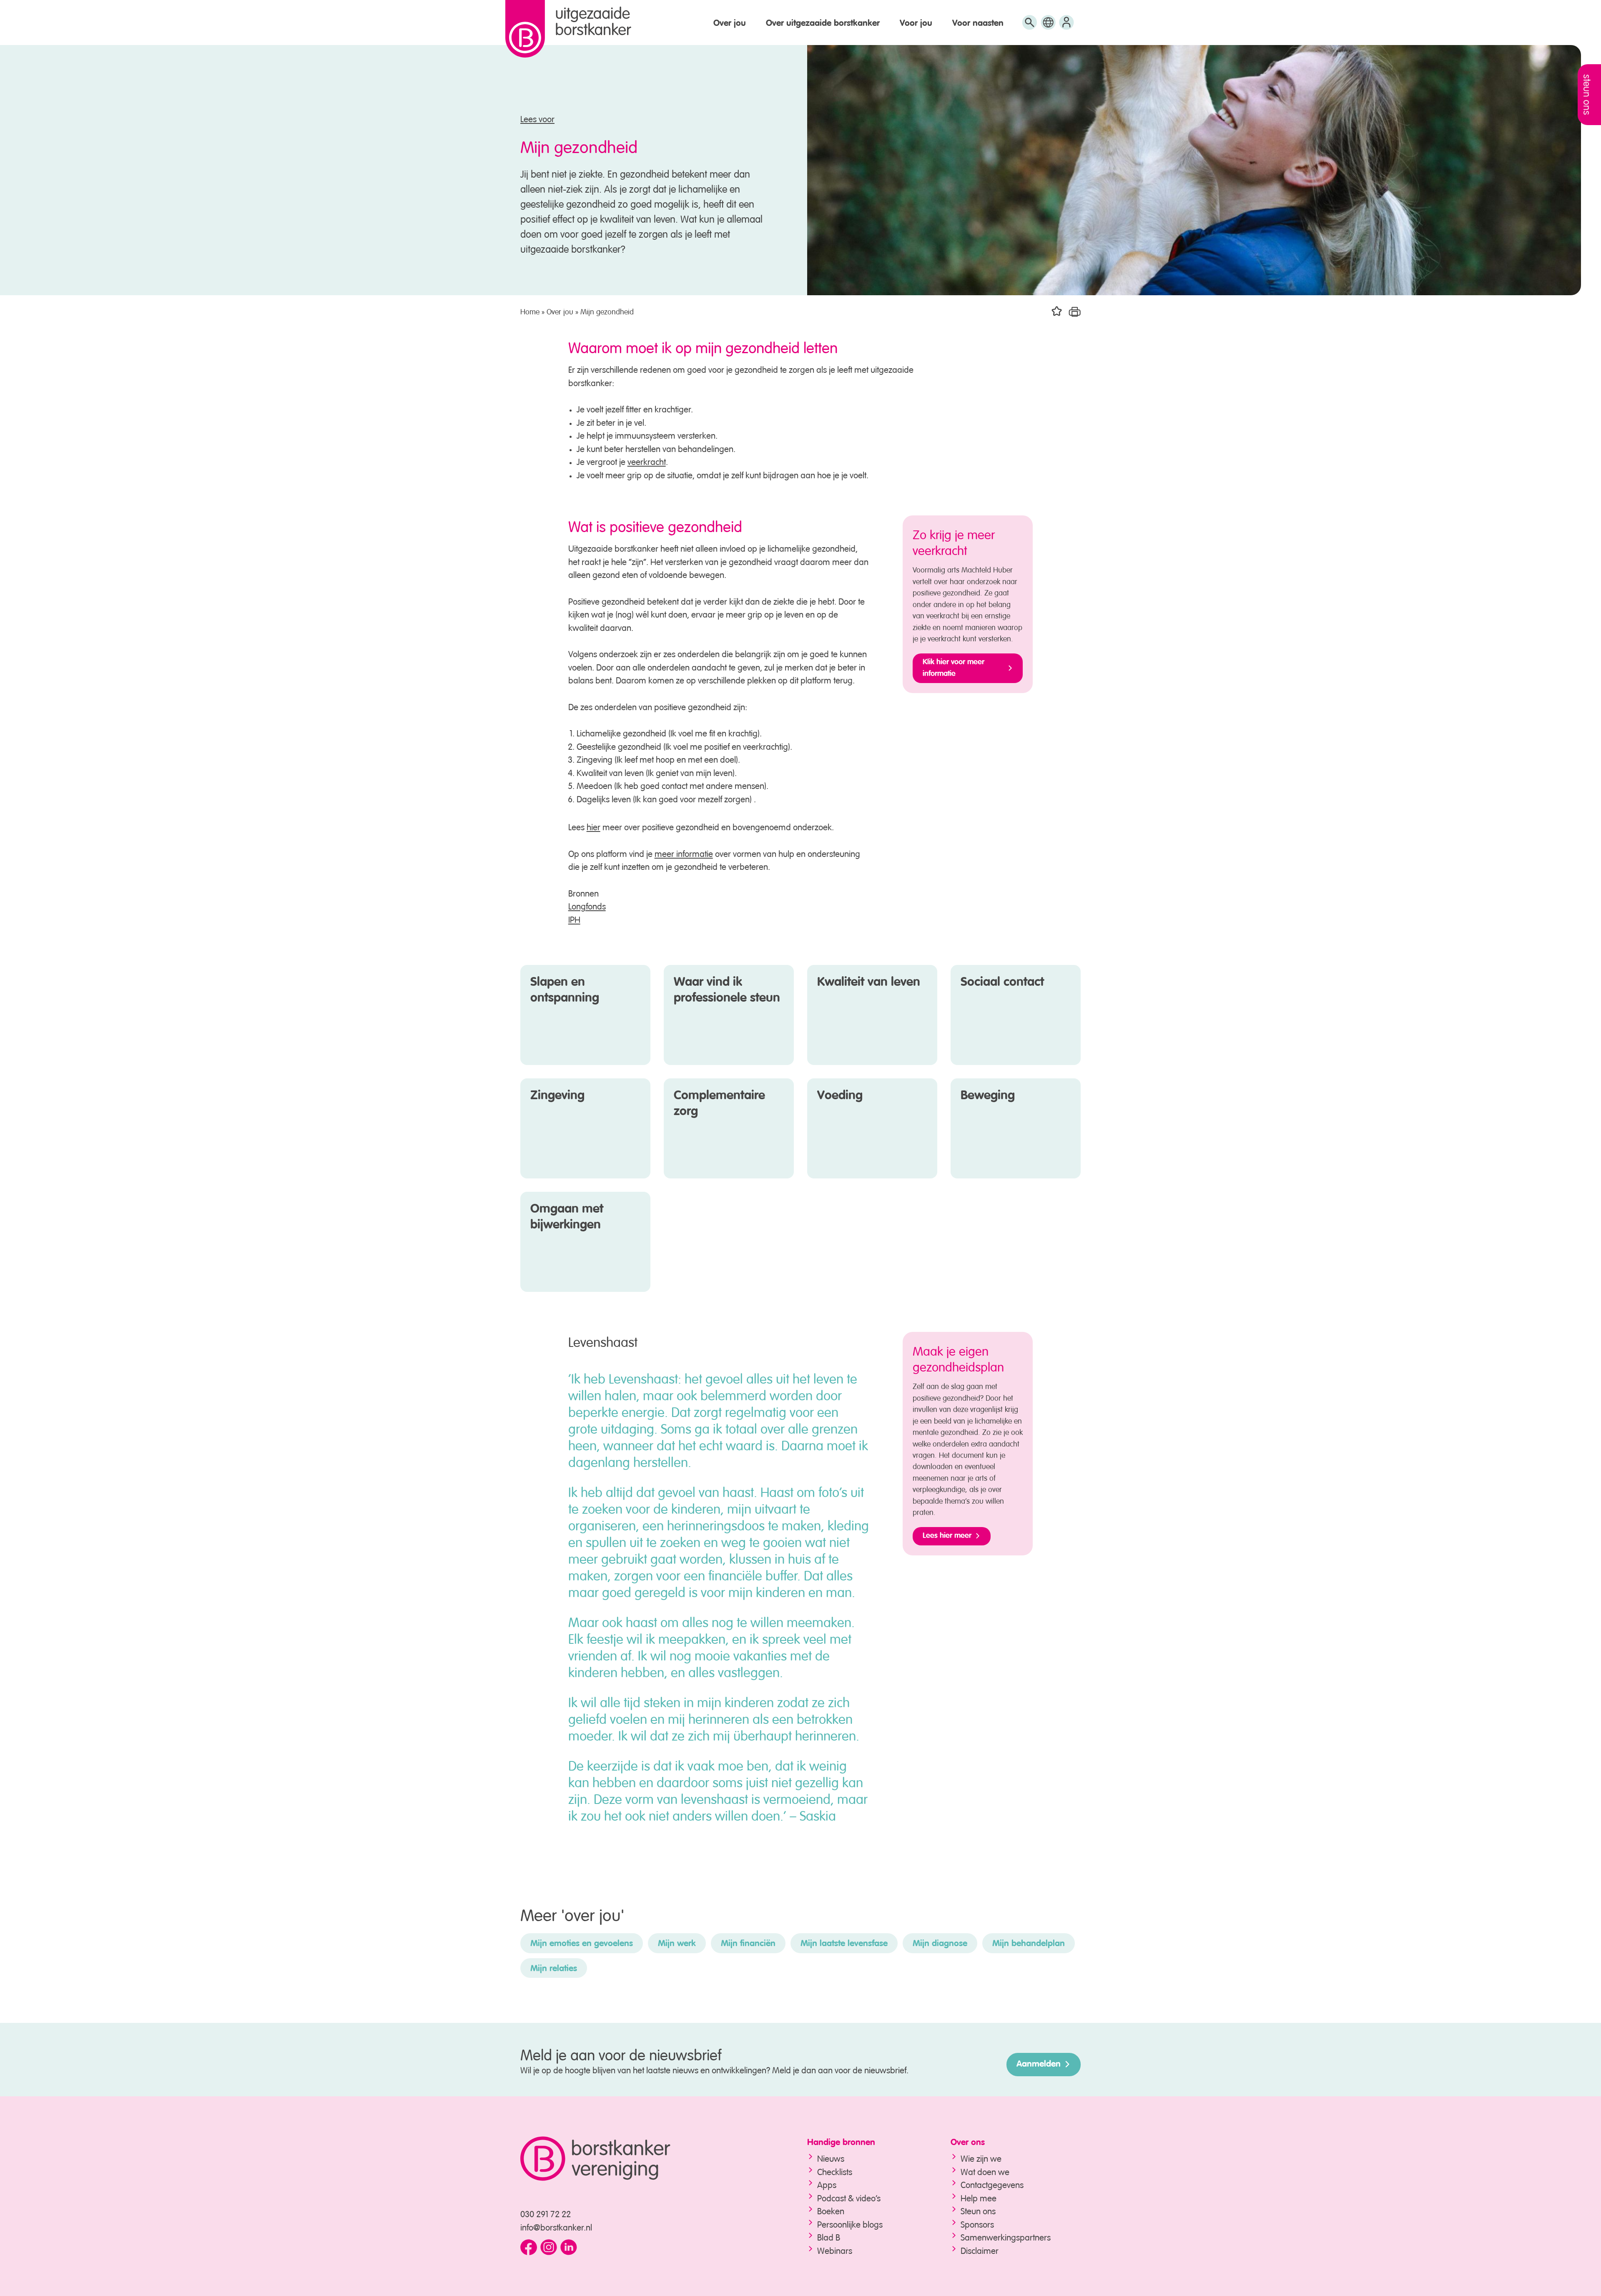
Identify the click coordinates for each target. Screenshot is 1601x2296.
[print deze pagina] (1075, 311)
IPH (574, 918)
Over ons (968, 2143)
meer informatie (684, 853)
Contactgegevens (992, 2184)
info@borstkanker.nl (556, 2226)
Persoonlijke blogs (850, 2223)
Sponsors (977, 2223)
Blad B (829, 2236)
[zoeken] (1030, 26)
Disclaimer (980, 2250)
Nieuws (831, 2157)
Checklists (835, 2171)
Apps (827, 2184)
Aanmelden (1039, 2064)
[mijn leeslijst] (1066, 26)
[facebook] (529, 2248)
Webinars (835, 2250)
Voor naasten (978, 24)
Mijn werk (677, 1944)
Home (530, 311)
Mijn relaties (554, 1969)
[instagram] (549, 2248)
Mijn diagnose (940, 1944)
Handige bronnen (841, 2143)
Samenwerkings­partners (1006, 2236)
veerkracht (647, 461)
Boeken (831, 2210)
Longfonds (587, 905)
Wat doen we (985, 2171)
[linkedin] (569, 2248)
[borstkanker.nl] (647, 2159)
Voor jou (916, 24)
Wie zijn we (981, 2157)
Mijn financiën (748, 1944)
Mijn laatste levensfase (844, 1944)
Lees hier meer (947, 1536)
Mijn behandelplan (1029, 1944)
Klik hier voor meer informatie (954, 668)
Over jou (730, 24)
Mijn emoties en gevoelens (582, 1944)
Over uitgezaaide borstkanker (823, 24)
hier (593, 826)
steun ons (1588, 95)
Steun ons (978, 2210)
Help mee (979, 2197)
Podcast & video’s (849, 2197)
